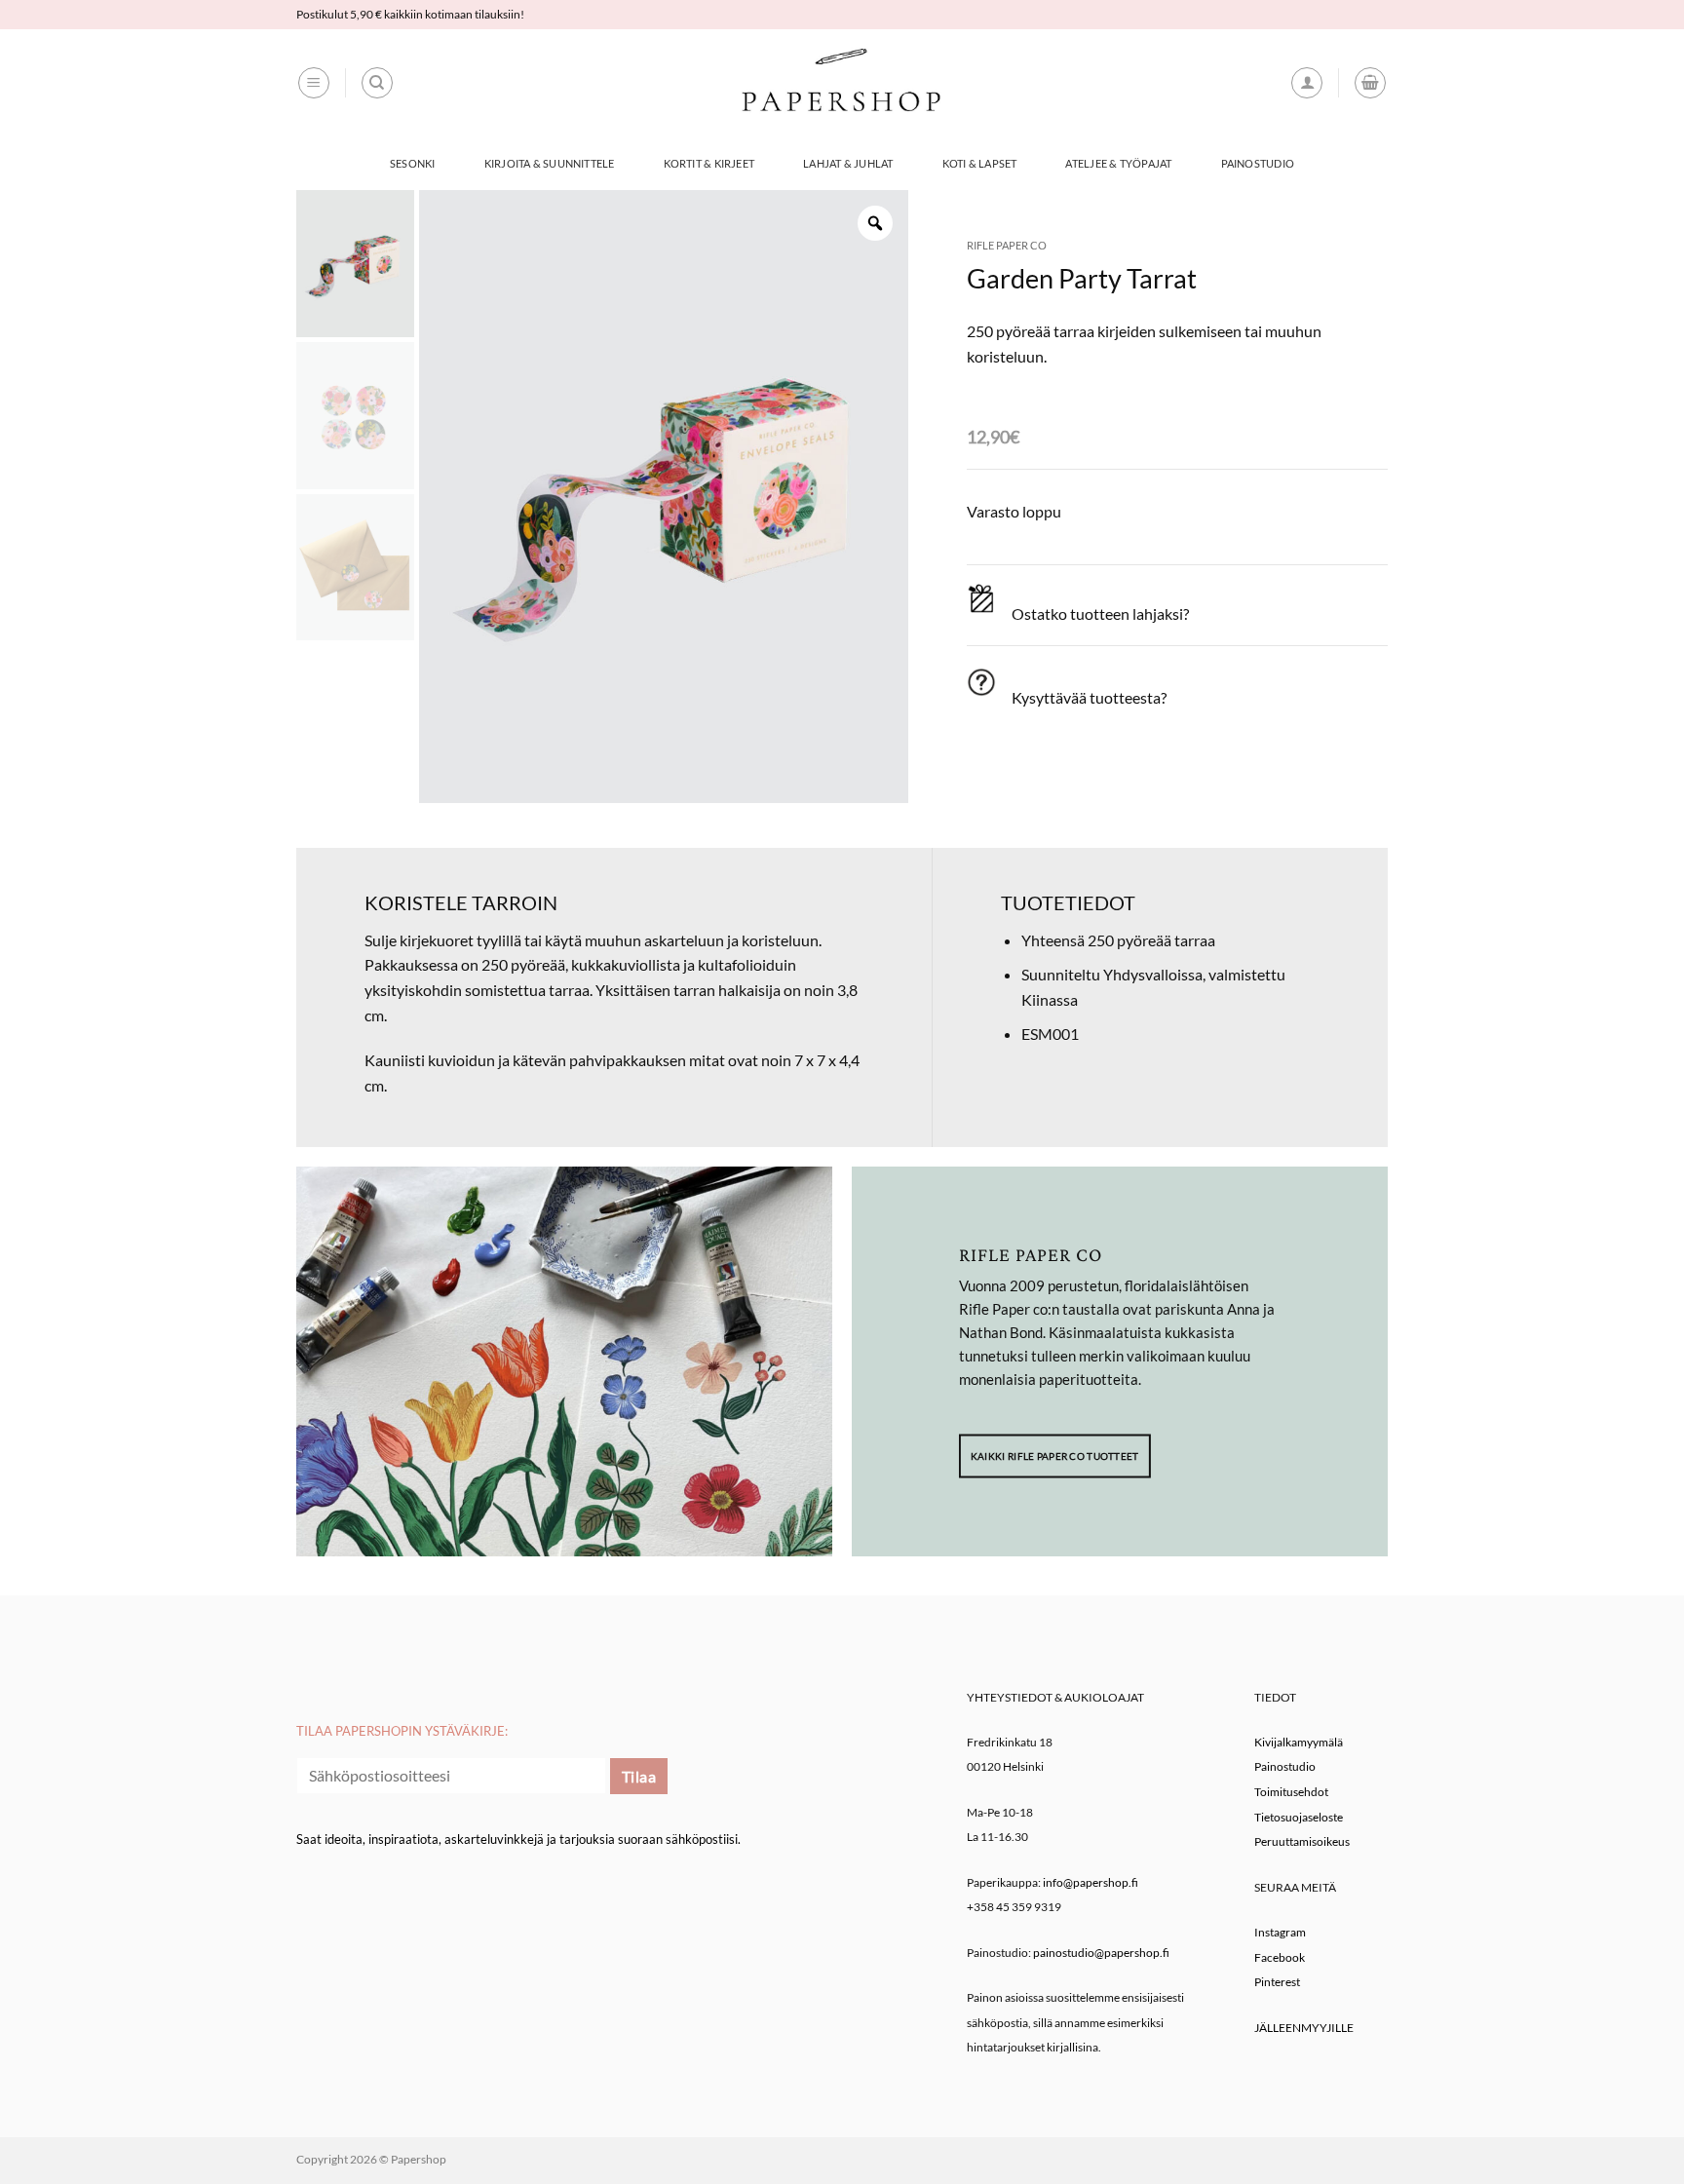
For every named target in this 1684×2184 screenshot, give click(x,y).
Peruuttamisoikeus (1302, 1841)
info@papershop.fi (1091, 1882)
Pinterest (1277, 1982)
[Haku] (377, 83)
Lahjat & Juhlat (848, 163)
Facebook (1280, 1957)
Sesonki (413, 163)
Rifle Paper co (1007, 245)
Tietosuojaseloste (1299, 1817)
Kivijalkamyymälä (1299, 1742)
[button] (314, 83)
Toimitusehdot (1291, 1792)
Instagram (1280, 1932)
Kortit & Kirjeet (709, 163)
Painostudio (1258, 163)
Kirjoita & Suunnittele (550, 163)
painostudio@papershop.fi (1101, 1953)
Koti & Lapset (980, 163)
